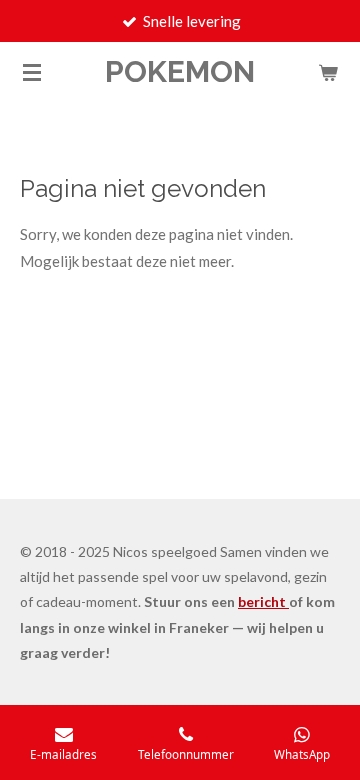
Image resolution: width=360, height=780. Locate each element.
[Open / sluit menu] (32, 72)
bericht (263, 601)
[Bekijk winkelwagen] (328, 72)
